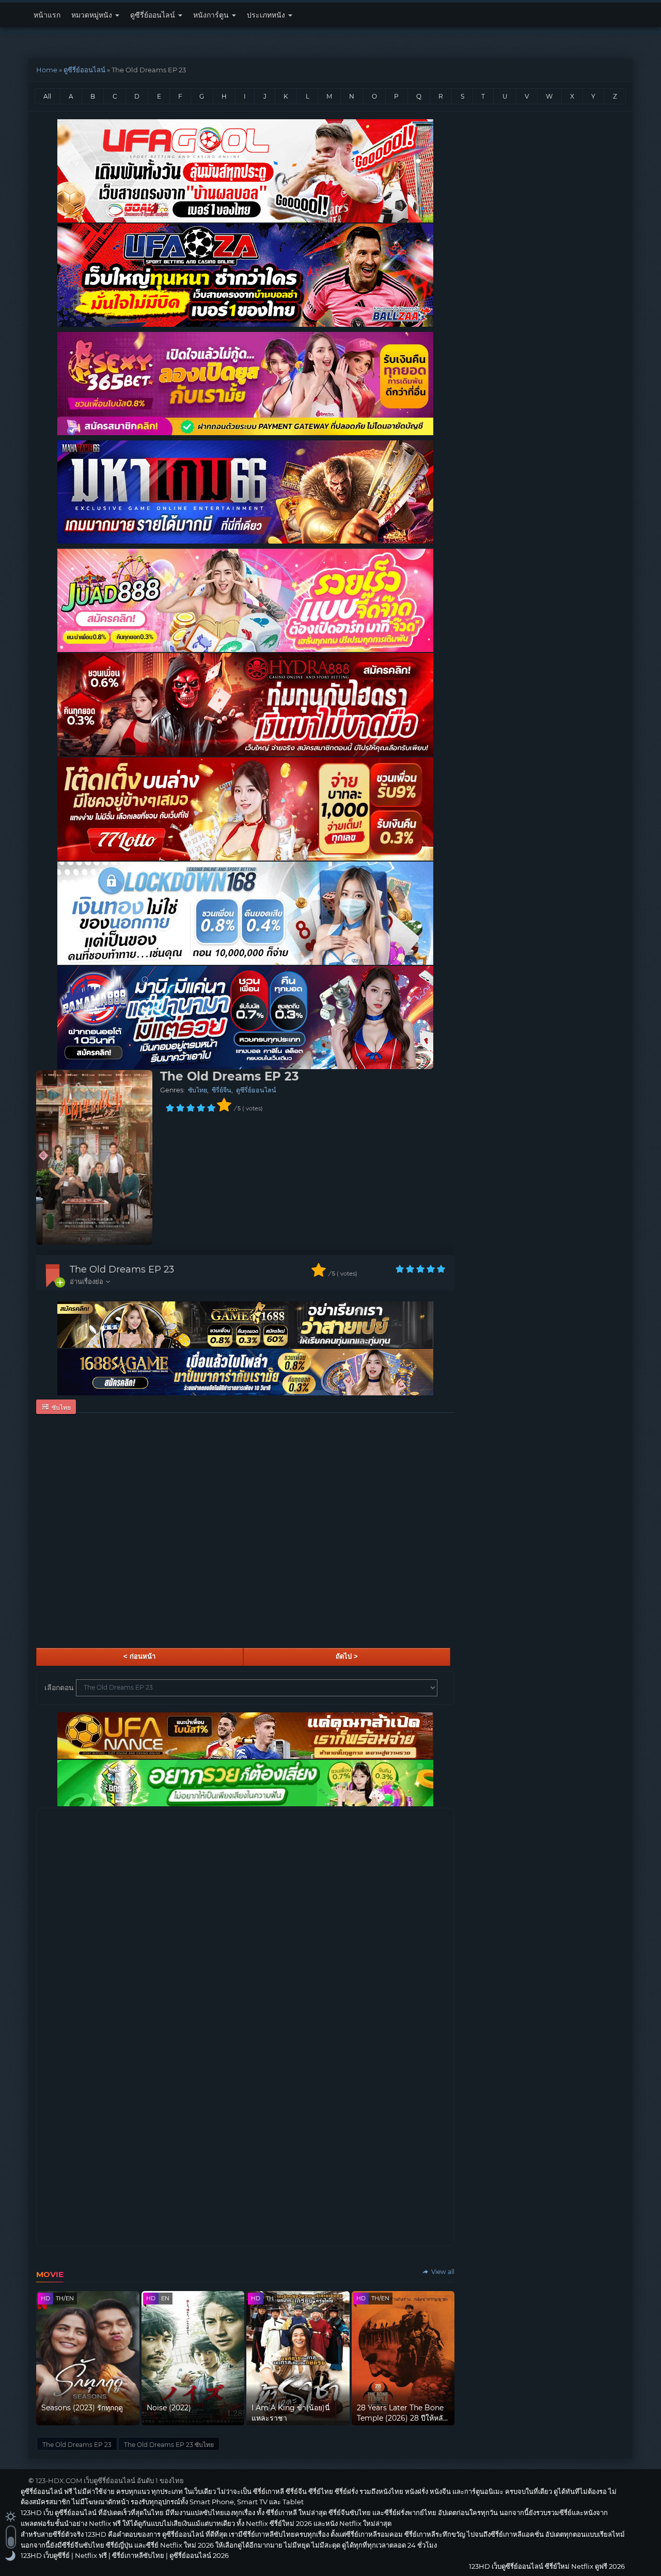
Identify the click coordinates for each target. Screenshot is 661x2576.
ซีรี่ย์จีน (222, 1090)
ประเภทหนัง (267, 15)
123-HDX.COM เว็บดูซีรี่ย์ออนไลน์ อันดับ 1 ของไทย (110, 2480)
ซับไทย (198, 1090)
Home (47, 70)
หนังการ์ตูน (212, 15)
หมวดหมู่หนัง (93, 15)
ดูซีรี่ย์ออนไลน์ (154, 15)
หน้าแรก (47, 15)
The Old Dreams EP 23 (122, 1269)
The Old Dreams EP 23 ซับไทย (169, 2445)
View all (442, 2272)
